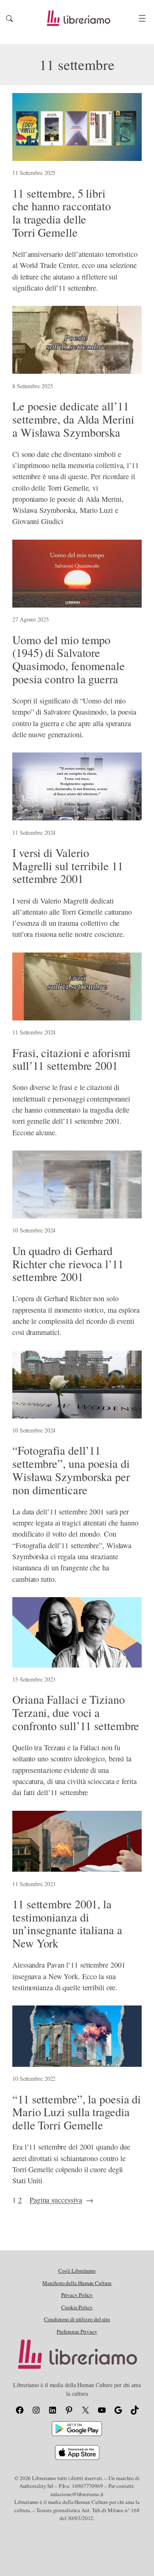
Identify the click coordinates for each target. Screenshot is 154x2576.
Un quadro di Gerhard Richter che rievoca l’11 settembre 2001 (68, 1264)
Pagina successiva (61, 2200)
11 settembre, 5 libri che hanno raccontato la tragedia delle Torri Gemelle (62, 213)
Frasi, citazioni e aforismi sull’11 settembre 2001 (71, 1059)
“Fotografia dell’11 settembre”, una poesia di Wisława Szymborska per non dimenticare (71, 1470)
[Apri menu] (142, 18)
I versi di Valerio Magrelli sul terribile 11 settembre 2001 (68, 866)
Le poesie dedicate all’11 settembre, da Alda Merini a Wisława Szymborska (73, 419)
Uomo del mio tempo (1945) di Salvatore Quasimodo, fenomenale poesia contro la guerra (69, 660)
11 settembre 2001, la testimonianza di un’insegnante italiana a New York (67, 1924)
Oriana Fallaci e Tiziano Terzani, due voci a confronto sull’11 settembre (76, 1713)
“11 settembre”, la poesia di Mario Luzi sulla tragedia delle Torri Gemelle (77, 2112)
